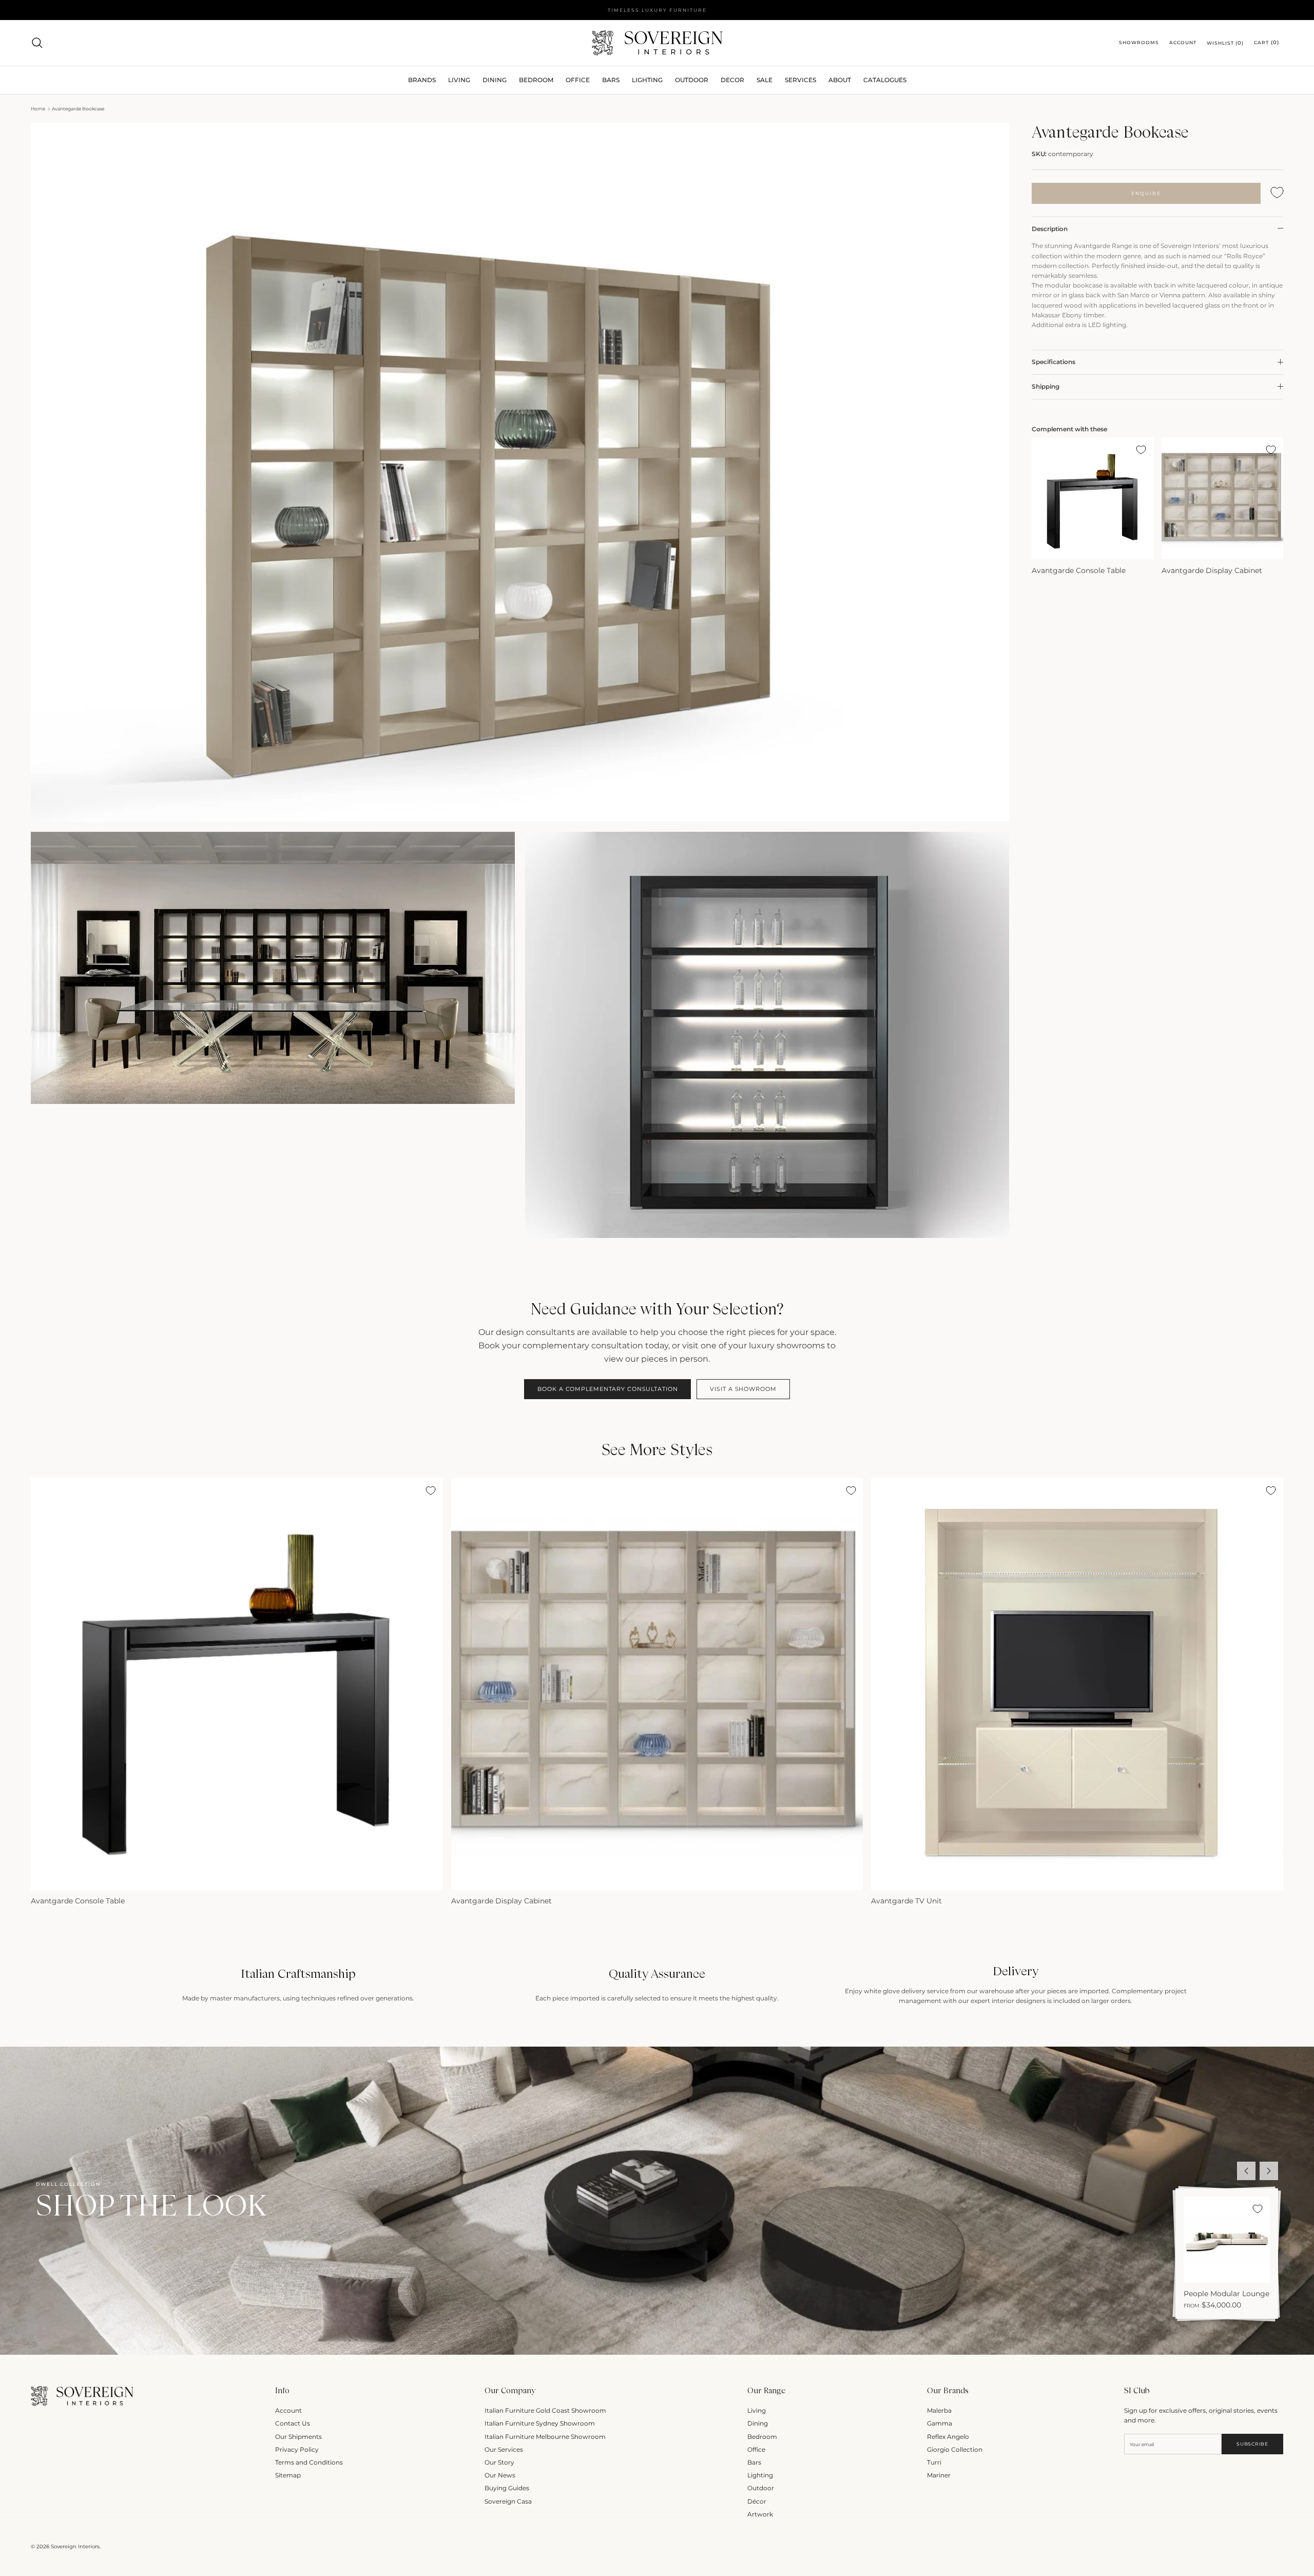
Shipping (1046, 386)
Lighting (647, 80)
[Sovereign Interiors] (657, 43)
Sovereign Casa (508, 2501)
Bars (611, 80)
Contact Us (293, 2423)
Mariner (939, 2475)
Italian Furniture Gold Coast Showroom (545, 2410)
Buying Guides (507, 2488)
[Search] (37, 43)
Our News (500, 2475)
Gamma (940, 2423)
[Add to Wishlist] (1277, 193)
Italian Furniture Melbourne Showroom (545, 2437)
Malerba (939, 2410)
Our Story (499, 2462)
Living (757, 2410)
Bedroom (762, 2437)
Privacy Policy (297, 2449)
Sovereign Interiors (75, 2546)
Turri (934, 2462)
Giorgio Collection (955, 2449)
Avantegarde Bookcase (78, 109)
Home (38, 109)
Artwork (760, 2514)
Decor (732, 80)
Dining (758, 2423)
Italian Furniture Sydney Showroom (540, 2423)
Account (288, 2410)
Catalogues (885, 80)
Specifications (1054, 362)
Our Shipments (298, 2437)
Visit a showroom (743, 1389)
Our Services (504, 2449)
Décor (757, 2501)
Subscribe (1252, 2444)
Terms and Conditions (309, 2462)
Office (756, 2449)
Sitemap (288, 2475)
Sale (765, 80)
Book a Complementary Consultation (607, 1389)
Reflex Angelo (948, 2437)
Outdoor (692, 80)
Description (1050, 228)
